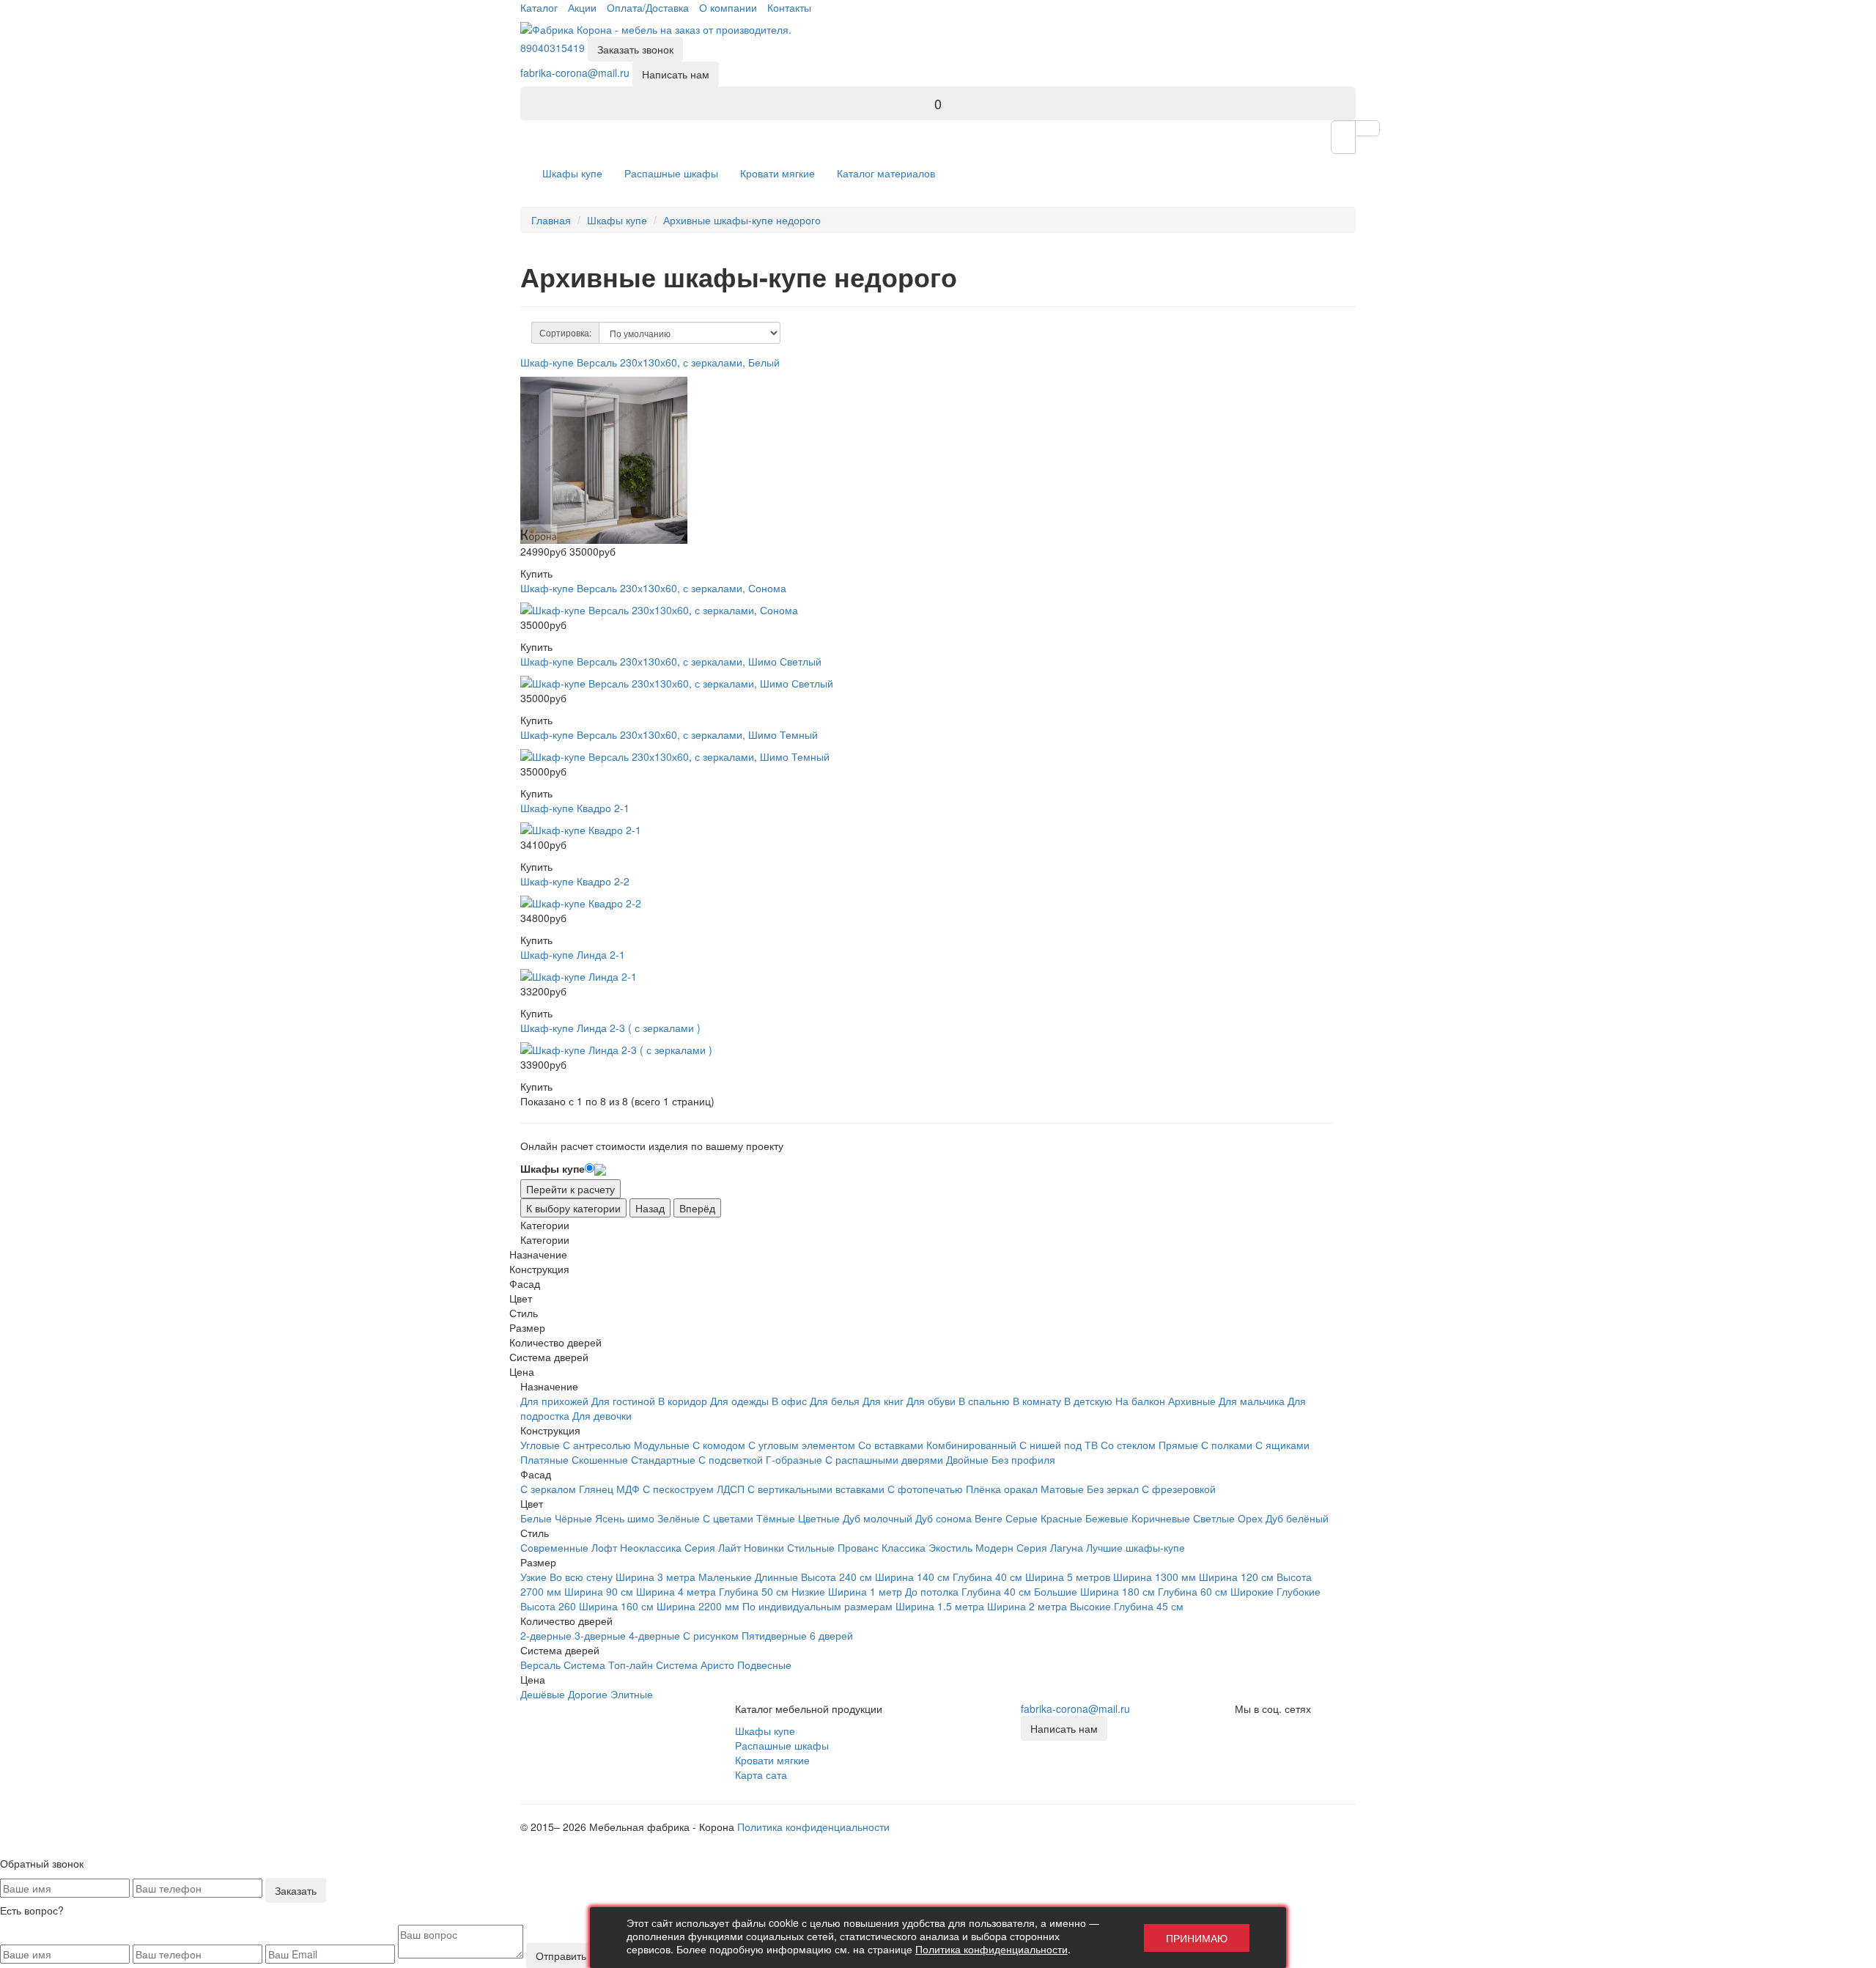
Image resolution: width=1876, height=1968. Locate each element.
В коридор (683, 1401)
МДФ (628, 1489)
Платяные (544, 1459)
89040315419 (553, 48)
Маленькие (725, 1577)
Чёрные (573, 1518)
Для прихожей (554, 1401)
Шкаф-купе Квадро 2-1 (575, 808)
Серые (1022, 1518)
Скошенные (600, 1459)
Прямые (1178, 1445)
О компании (728, 7)
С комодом (719, 1445)
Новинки (764, 1547)
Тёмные (776, 1518)
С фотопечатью (925, 1489)
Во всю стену (581, 1577)
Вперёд (697, 1208)
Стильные (811, 1547)
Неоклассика (651, 1547)
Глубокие (1299, 1591)
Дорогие (588, 1694)
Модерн (994, 1547)
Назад (650, 1208)
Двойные (967, 1459)
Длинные (776, 1577)
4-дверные (654, 1635)
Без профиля (1023, 1459)
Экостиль (950, 1547)
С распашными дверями (884, 1459)
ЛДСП (731, 1489)
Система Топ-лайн (608, 1665)
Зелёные (679, 1518)
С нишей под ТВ (1059, 1445)
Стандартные (663, 1459)
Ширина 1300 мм (1155, 1577)
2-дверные (546, 1635)
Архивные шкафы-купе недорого (742, 220)
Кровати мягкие (778, 173)
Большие (1056, 1591)
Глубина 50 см (754, 1591)
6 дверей (831, 1635)
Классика (904, 1547)
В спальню (984, 1401)
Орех (1250, 1518)
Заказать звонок (635, 49)
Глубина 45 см (1149, 1606)
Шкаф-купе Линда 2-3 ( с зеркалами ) (610, 1028)
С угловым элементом (802, 1445)
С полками (1227, 1445)
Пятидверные (774, 1635)
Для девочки (602, 1415)
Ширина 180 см (1118, 1591)
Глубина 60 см (1193, 1591)
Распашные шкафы (671, 173)
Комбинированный (971, 1445)
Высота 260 (548, 1606)
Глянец (596, 1489)
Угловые (540, 1445)
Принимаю (1197, 1938)
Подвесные (764, 1665)
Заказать (296, 1890)
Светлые (1214, 1518)
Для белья (835, 1401)
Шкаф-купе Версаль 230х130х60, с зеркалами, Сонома (653, 588)
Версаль (540, 1665)
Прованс (858, 1547)
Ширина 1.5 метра (940, 1606)
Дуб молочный (878, 1518)
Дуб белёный (1297, 1518)
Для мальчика (1252, 1401)
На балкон (1140, 1401)
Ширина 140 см (912, 1577)
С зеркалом (548, 1489)
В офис (789, 1401)
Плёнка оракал (1002, 1489)
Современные (554, 1547)
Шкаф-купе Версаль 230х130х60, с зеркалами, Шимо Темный (669, 734)
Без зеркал (1113, 1489)
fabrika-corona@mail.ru (575, 73)
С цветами (728, 1518)
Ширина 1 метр (865, 1591)
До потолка (932, 1591)
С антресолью (597, 1445)
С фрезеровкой (1179, 1489)
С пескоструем (678, 1489)
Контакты (789, 7)
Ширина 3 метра (656, 1577)
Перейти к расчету (570, 1189)
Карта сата (761, 1774)
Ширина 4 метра (676, 1591)
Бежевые (1107, 1518)
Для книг (883, 1401)
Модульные (662, 1445)
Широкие (1252, 1591)
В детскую (1088, 1401)
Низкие (808, 1591)
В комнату (1037, 1401)
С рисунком (711, 1635)
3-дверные (600, 1635)
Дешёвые (543, 1694)
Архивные (1192, 1401)
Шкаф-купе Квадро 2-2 (575, 881)
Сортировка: (565, 332)
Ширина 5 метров (1068, 1577)
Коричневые (1161, 1518)
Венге (989, 1518)
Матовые (1062, 1489)
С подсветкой (731, 1459)
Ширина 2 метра (1027, 1606)
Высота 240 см (837, 1577)
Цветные (819, 1518)
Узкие (533, 1577)
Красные (1061, 1518)
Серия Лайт (713, 1547)
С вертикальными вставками (816, 1489)
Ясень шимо (625, 1518)
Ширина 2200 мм (698, 1606)
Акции (582, 7)
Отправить (561, 1956)
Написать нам (676, 74)
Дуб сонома (943, 1518)
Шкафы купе (572, 173)
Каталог (539, 7)
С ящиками (1282, 1445)
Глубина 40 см (987, 1577)
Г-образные (794, 1459)
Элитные (632, 1694)
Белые (536, 1518)
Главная (551, 220)
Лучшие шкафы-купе (1135, 1547)
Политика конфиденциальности (813, 1827)
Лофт (604, 1547)
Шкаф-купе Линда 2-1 (573, 954)
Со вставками (891, 1445)
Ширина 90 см (599, 1591)
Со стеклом (1128, 1445)
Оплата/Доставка (648, 7)
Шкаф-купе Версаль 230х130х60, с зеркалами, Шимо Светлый (671, 661)
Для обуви (931, 1401)
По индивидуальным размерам (817, 1606)
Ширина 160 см (616, 1606)
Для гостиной (623, 1401)
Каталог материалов (886, 173)
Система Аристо (695, 1665)
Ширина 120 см (1236, 1577)
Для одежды (739, 1401)
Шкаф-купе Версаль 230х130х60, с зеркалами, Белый (650, 362)
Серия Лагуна (1050, 1547)
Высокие (1090, 1606)
